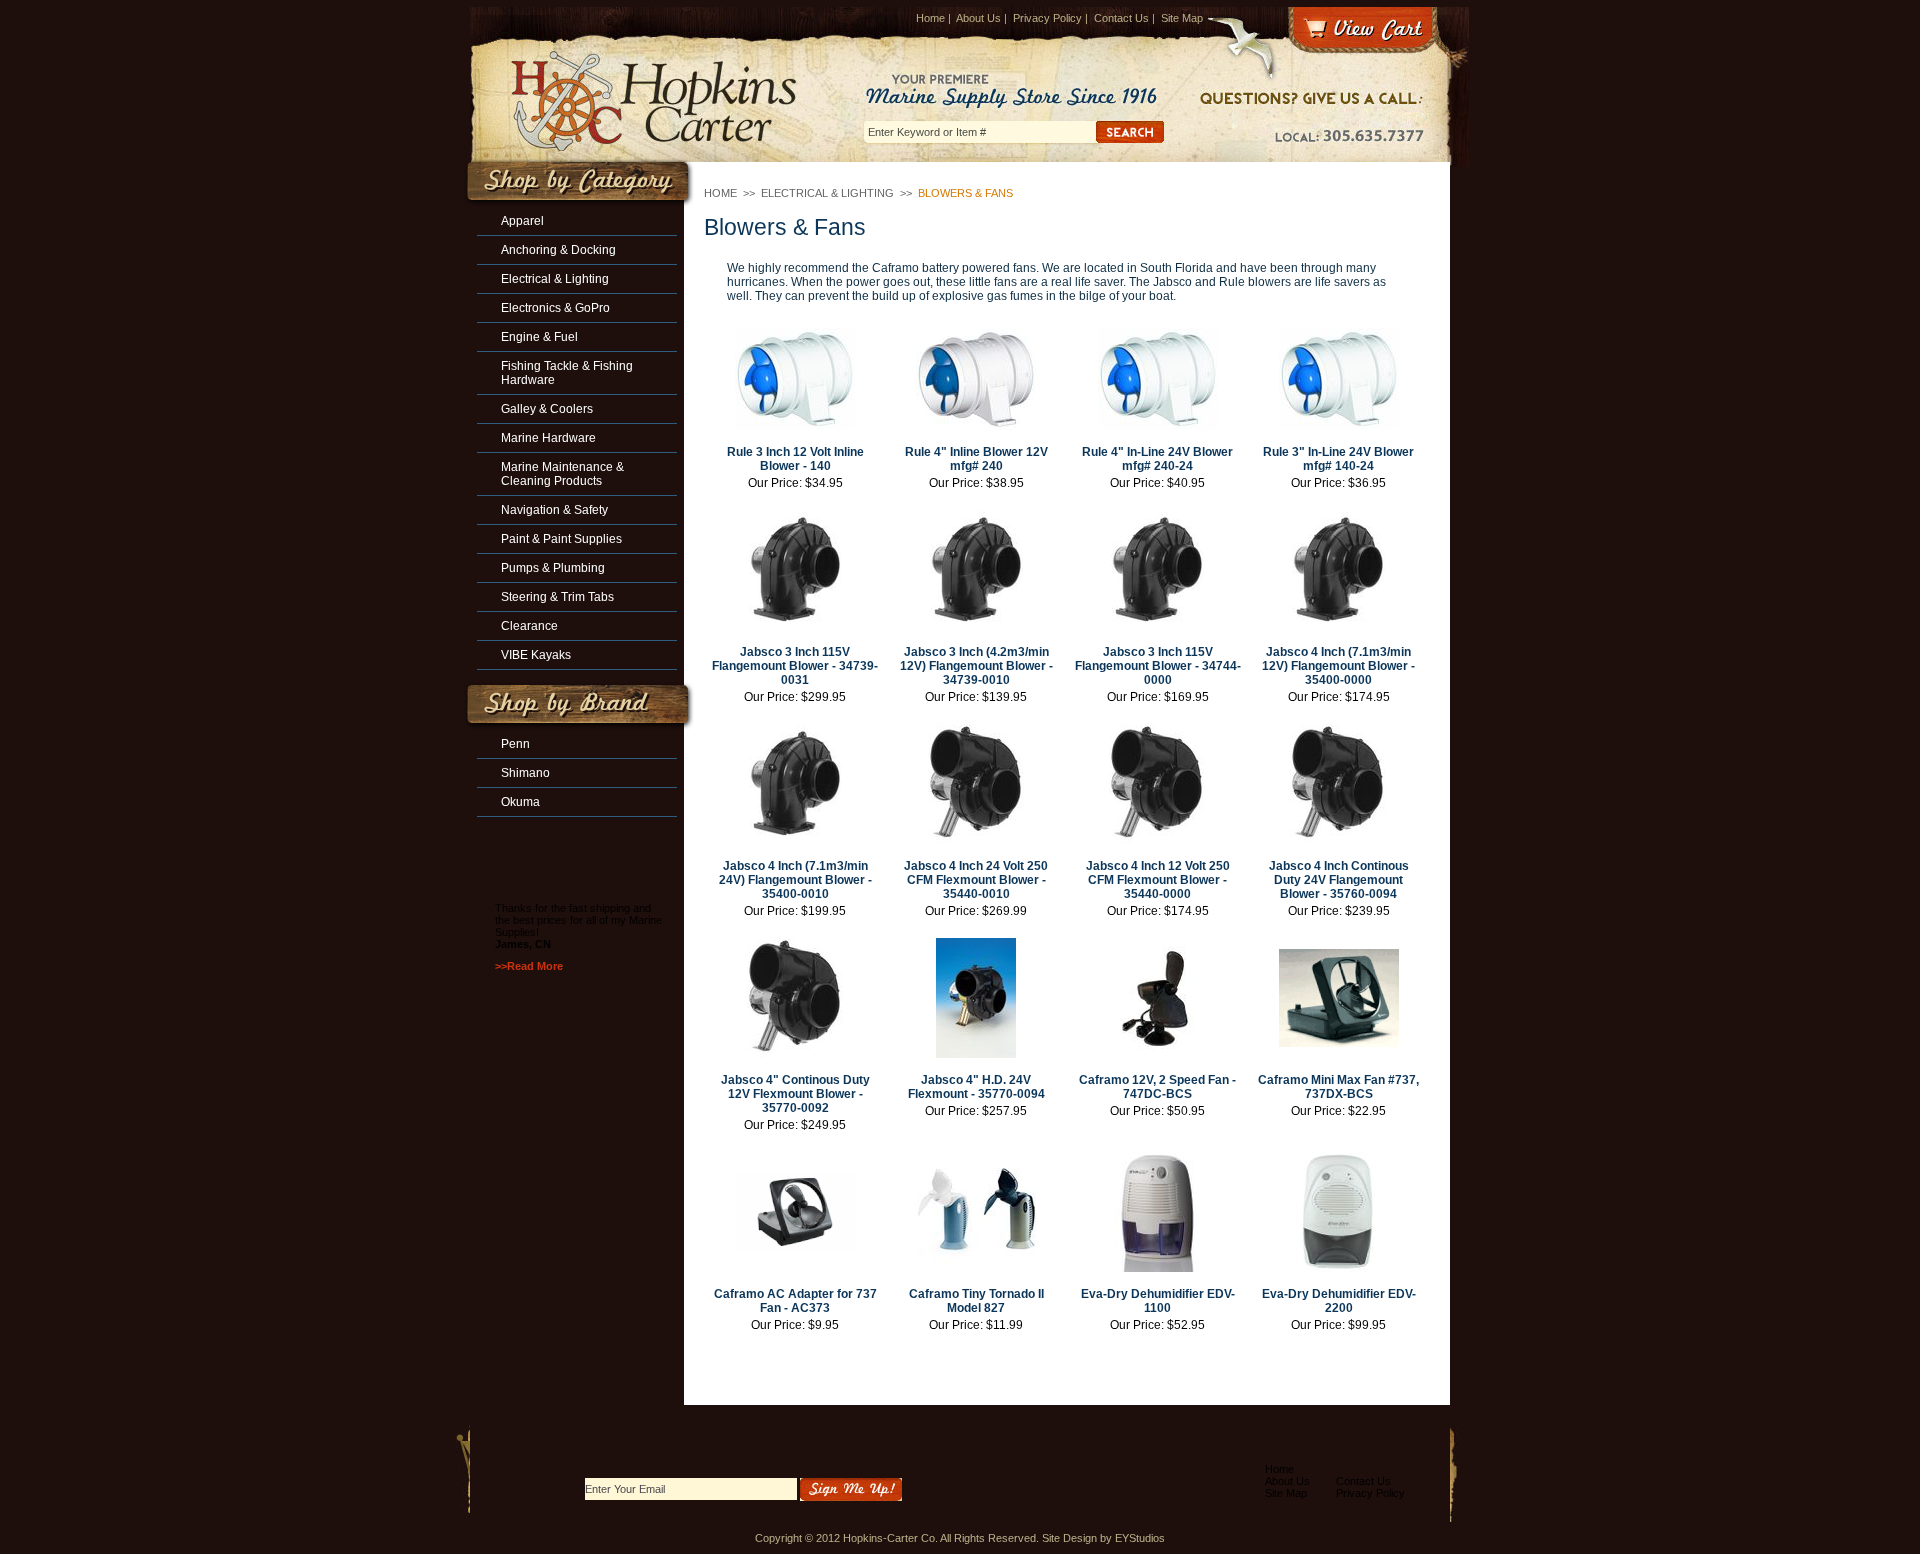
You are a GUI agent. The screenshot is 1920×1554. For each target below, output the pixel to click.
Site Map (1182, 18)
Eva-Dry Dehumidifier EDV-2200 (1339, 1301)
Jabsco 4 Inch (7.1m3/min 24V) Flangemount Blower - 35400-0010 (795, 880)
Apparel (522, 221)
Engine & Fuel (539, 337)
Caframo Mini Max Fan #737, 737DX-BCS (1338, 1087)
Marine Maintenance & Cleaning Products (562, 474)
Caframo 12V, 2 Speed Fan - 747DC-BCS (1157, 1087)
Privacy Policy (1047, 18)
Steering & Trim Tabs (557, 597)
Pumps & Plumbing (553, 568)
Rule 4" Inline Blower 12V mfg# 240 (976, 459)
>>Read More (529, 966)
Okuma (520, 802)
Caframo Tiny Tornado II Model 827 (976, 1301)
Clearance (529, 626)
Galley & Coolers (547, 409)
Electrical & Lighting (827, 193)
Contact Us (1121, 18)
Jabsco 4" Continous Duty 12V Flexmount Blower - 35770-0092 (795, 1094)
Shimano (525, 773)
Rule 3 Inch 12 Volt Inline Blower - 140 (795, 459)
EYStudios (1140, 1538)
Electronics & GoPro (555, 308)
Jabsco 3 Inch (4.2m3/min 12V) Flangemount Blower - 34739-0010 (976, 666)
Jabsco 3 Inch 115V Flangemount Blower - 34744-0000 (1157, 666)
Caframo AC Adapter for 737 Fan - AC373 (795, 1301)
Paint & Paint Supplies (561, 539)
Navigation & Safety (554, 510)
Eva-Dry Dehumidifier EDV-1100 (1158, 1301)
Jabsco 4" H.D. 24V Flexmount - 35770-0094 (976, 1087)
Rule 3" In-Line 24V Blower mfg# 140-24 (1338, 459)
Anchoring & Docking (558, 250)
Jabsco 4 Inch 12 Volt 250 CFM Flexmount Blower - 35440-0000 (1158, 880)
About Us (978, 18)
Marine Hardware (548, 438)
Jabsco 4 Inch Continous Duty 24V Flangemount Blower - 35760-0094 (1339, 880)
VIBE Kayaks (536, 655)
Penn (515, 744)
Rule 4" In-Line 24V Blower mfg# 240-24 (1157, 459)
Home (930, 18)
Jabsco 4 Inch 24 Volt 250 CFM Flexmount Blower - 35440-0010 (976, 880)
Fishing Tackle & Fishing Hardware (567, 373)
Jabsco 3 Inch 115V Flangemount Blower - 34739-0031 (795, 666)
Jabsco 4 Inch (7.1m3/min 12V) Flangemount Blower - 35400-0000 (1338, 666)
